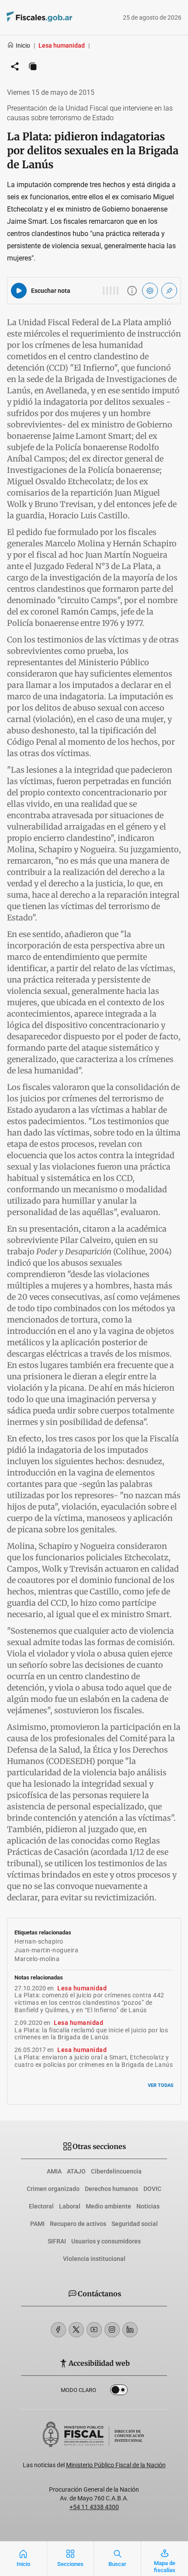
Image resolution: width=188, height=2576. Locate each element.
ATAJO (76, 2171)
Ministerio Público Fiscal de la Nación (116, 2465)
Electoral (41, 2206)
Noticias (148, 2206)
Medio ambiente (108, 2206)
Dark (119, 2392)
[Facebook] (58, 2330)
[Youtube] (94, 2330)
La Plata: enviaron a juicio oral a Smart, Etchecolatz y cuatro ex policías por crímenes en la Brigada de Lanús (94, 2061)
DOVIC (152, 2189)
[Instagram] (112, 2330)
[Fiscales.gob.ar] (63, 18)
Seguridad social (135, 2224)
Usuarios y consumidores (106, 2241)
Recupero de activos (78, 2224)
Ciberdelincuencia (116, 2171)
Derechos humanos (111, 2189)
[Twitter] (76, 2330)
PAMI (37, 2224)
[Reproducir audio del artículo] (19, 291)
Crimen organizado (53, 2189)
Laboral (70, 2206)
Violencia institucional (94, 2259)
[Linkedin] (130, 2330)
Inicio (23, 45)
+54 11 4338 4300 (94, 2507)
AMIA (54, 2171)
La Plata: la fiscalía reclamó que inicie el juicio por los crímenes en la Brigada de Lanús (91, 2034)
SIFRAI (57, 2241)
